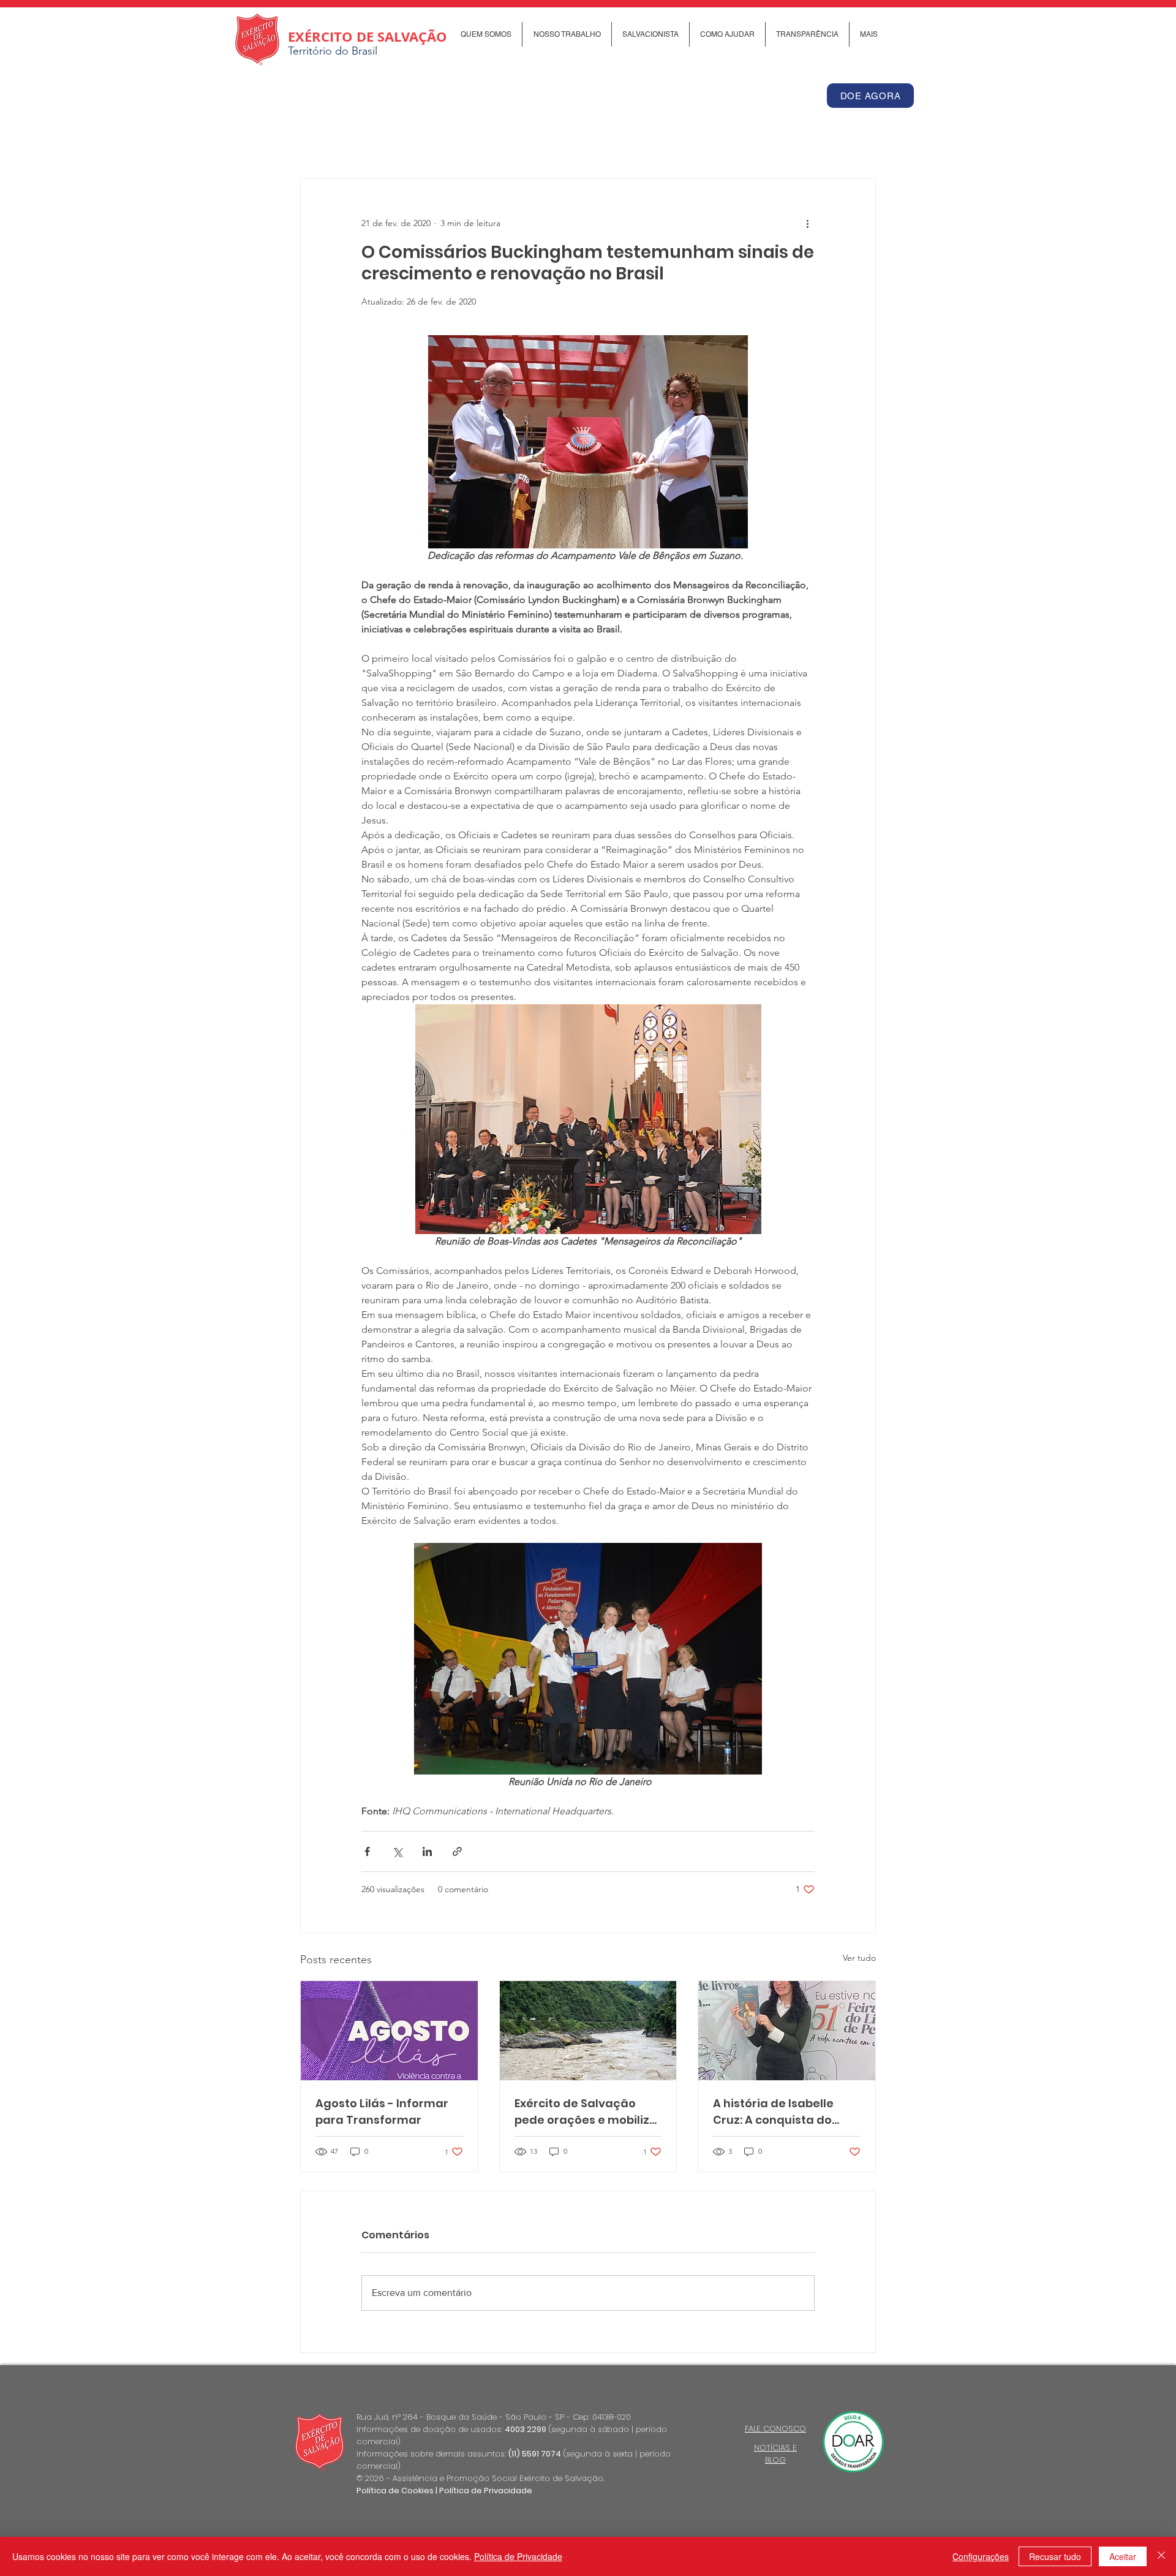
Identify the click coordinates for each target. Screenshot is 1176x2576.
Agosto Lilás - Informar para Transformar (382, 2112)
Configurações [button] (981, 2556)
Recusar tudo (1055, 2556)
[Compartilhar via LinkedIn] (427, 1851)
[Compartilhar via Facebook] (367, 1851)
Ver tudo (859, 1958)
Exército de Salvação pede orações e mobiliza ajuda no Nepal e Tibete (586, 2112)
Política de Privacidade (486, 2491)
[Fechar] (1161, 2556)
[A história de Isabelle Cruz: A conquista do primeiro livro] (787, 2031)
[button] (486, 34)
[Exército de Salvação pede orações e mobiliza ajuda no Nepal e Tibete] (588, 2031)
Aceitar (1123, 2556)
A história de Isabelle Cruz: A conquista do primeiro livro (773, 2112)
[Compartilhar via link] (457, 1851)
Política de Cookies (395, 2491)
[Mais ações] (807, 223)
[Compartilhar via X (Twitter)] (397, 1851)
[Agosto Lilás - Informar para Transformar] (389, 2031)
